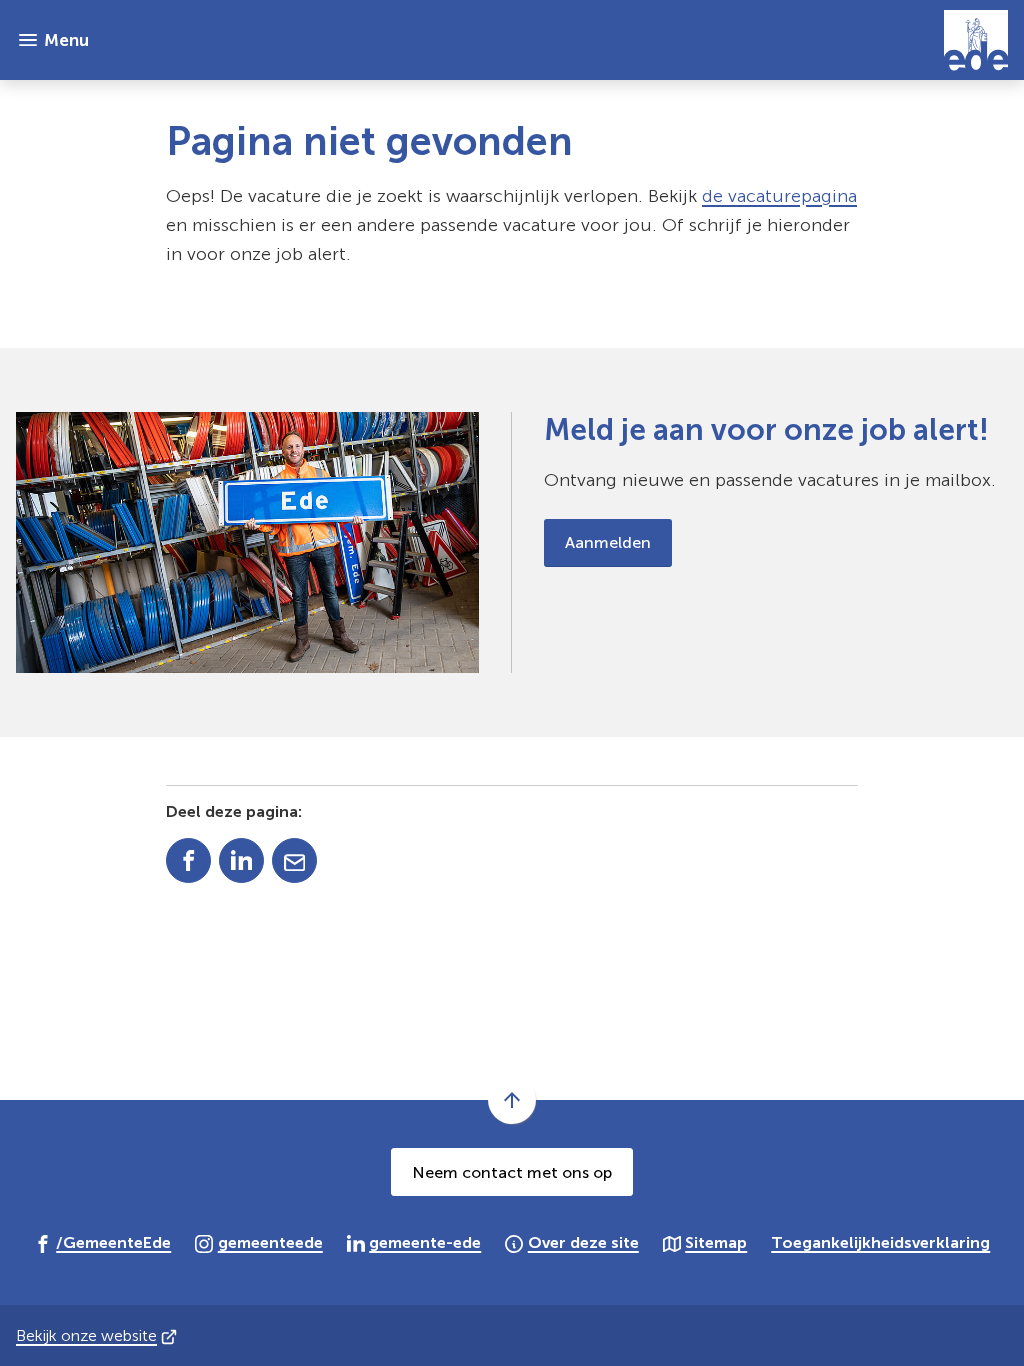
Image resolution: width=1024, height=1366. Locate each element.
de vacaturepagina (779, 196)
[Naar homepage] (556, 40)
